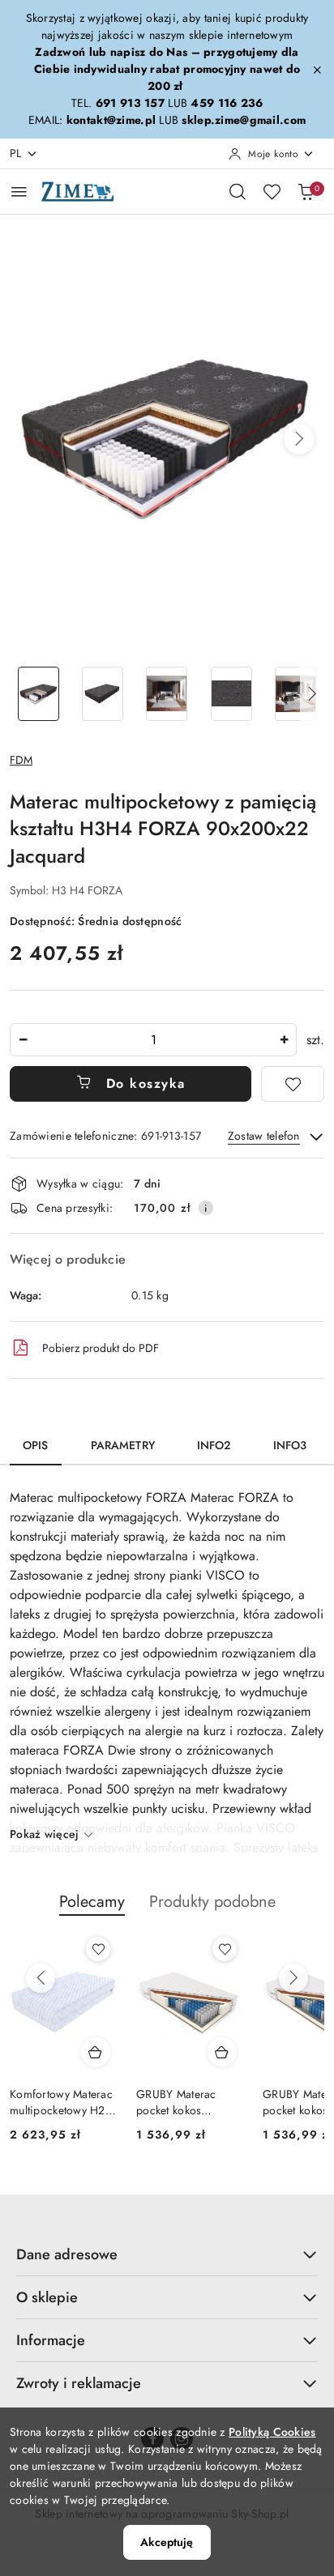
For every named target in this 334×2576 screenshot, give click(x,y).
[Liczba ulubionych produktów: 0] (272, 191)
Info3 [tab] (290, 1445)
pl (16, 153)
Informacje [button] (51, 2340)
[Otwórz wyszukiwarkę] (238, 191)
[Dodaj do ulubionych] (293, 1084)
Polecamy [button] (92, 1902)
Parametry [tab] (123, 1445)
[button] (299, 439)
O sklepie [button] (47, 2297)
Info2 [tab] (214, 1445)
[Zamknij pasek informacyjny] (317, 70)
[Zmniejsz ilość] (23, 1040)
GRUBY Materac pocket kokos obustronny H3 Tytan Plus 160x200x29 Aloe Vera (187, 2102)
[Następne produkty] (293, 1978)
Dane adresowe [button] (67, 2254)
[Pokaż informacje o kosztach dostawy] (206, 1208)
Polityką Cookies (272, 2432)
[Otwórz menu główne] (19, 192)
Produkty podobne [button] (212, 1902)
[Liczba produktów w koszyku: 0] (306, 191)
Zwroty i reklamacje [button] (79, 2383)
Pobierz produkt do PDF (101, 1348)
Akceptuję (167, 2542)
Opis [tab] (36, 1445)
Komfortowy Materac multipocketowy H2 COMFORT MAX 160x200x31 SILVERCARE (61, 2102)
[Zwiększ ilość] (284, 1040)
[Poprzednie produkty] (41, 1978)
